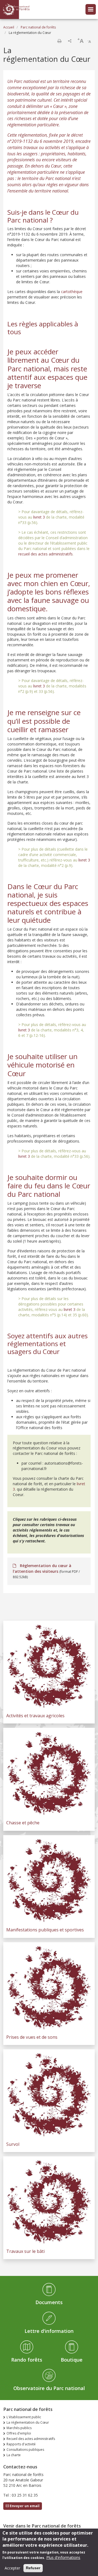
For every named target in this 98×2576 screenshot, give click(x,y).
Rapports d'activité (21, 2444)
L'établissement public (24, 2417)
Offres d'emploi (19, 2433)
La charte (14, 2455)
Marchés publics (19, 2428)
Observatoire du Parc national (49, 2388)
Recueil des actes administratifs (31, 2439)
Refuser (33, 2568)
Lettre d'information (49, 2331)
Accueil (9, 27)
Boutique (72, 2360)
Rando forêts (27, 2360)
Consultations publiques (25, 2450)
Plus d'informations (63, 2557)
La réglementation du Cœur (28, 2422)
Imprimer (59, 41)
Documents (49, 2302)
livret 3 (40, 517)
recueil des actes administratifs (45, 554)
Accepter (12, 2568)
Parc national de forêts (38, 27)
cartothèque (72, 292)
